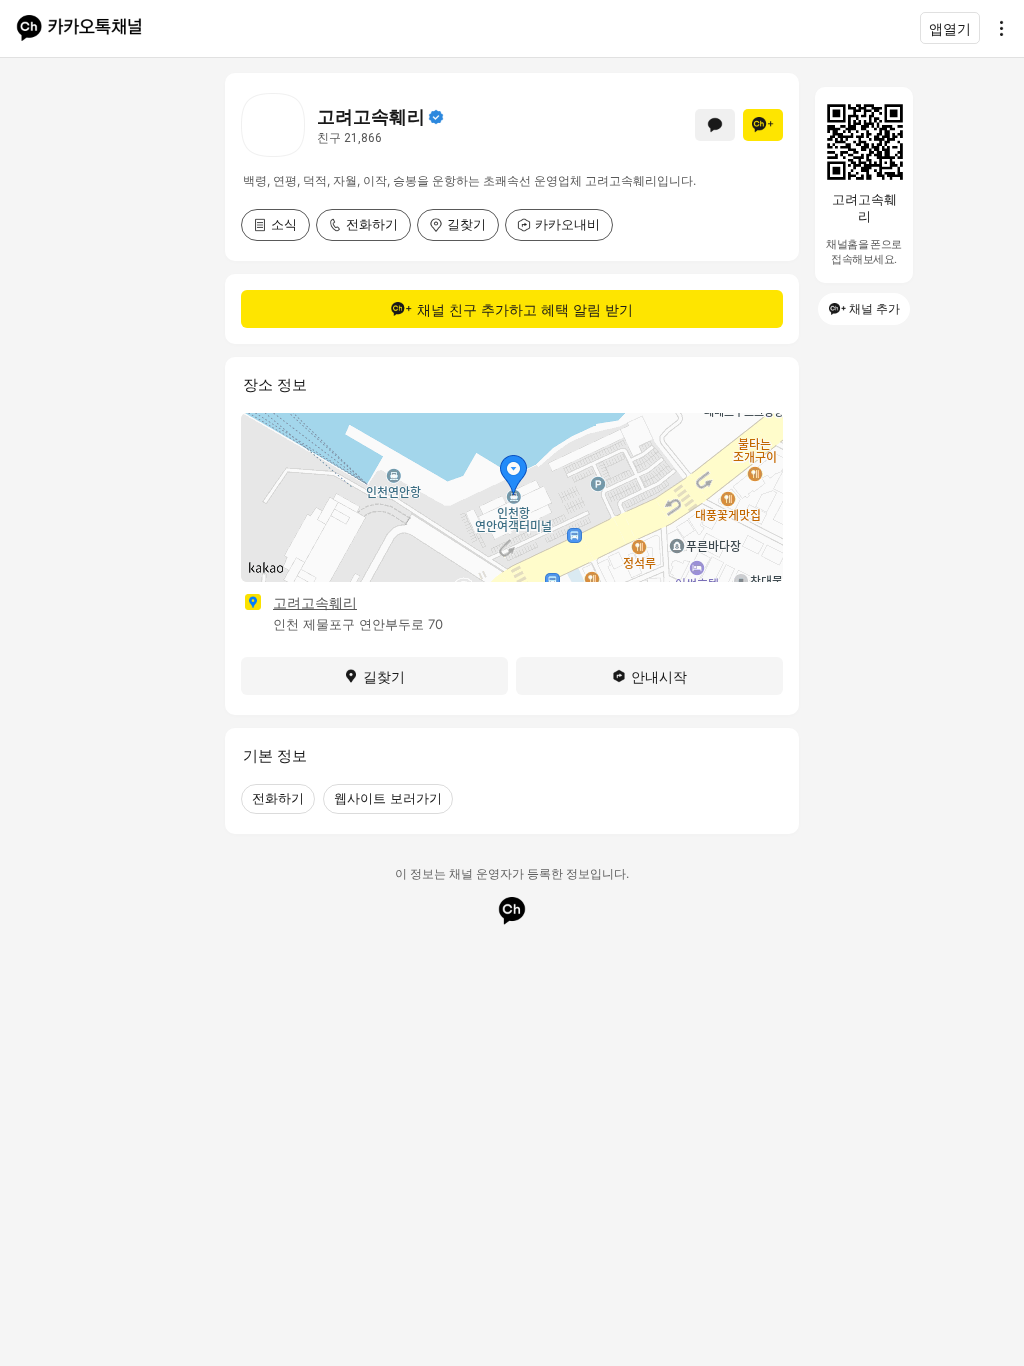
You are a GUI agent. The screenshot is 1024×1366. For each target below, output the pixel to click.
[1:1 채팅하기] (715, 125)
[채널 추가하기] (763, 125)
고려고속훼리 (315, 602)
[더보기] (996, 28)
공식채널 (436, 117)
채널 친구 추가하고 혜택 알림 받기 (525, 309)
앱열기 (950, 28)
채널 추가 (874, 308)
